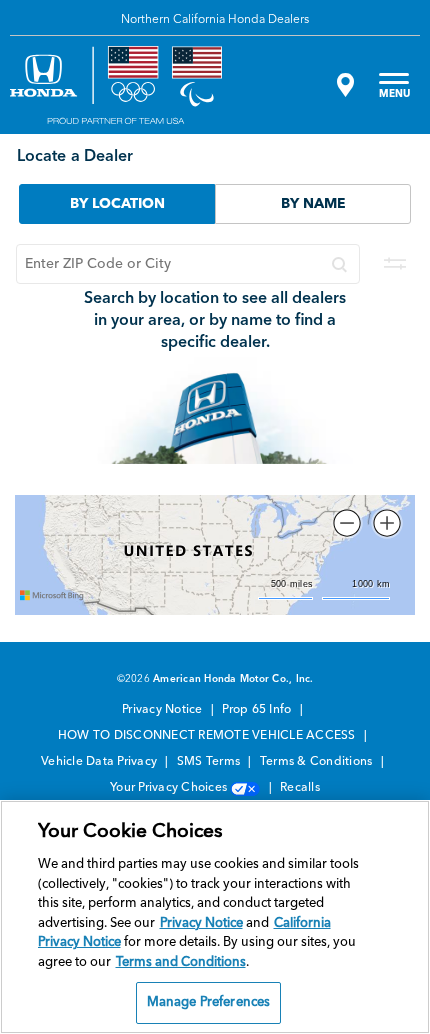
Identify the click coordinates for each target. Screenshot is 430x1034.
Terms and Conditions (181, 962)
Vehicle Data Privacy (100, 762)
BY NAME (313, 204)
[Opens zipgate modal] (343, 85)
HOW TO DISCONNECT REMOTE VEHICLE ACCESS (208, 736)
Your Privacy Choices (170, 788)
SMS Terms (210, 762)
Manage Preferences (208, 1002)
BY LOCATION (117, 204)
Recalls (300, 788)
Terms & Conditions (318, 762)
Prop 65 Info (258, 710)
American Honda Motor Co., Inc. (233, 679)
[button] (347, 523)
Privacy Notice (164, 710)
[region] (215, 917)
